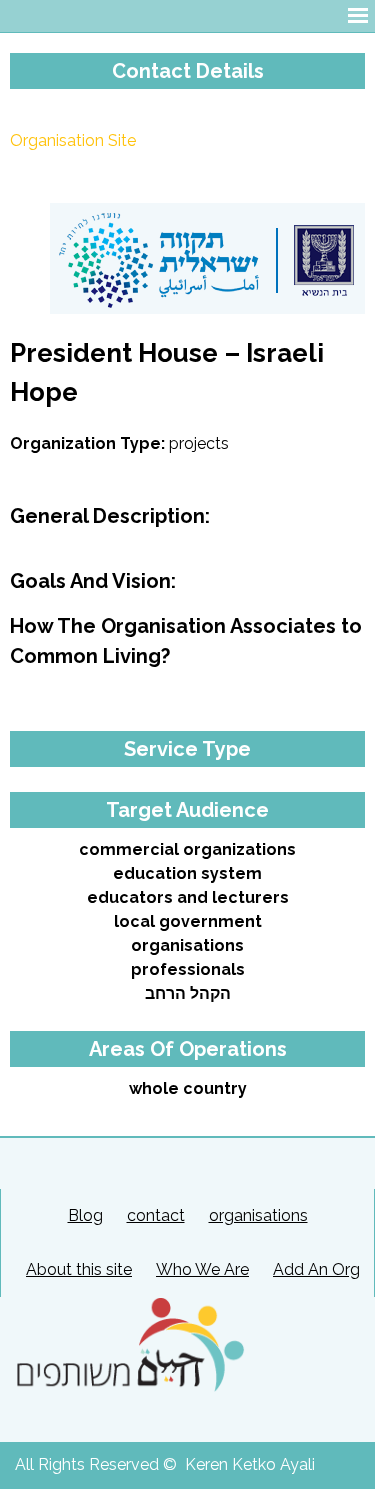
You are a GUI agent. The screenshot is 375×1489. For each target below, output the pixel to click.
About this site (79, 1269)
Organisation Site (73, 140)
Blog (85, 1215)
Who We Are (202, 1269)
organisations (258, 1215)
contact (156, 1215)
